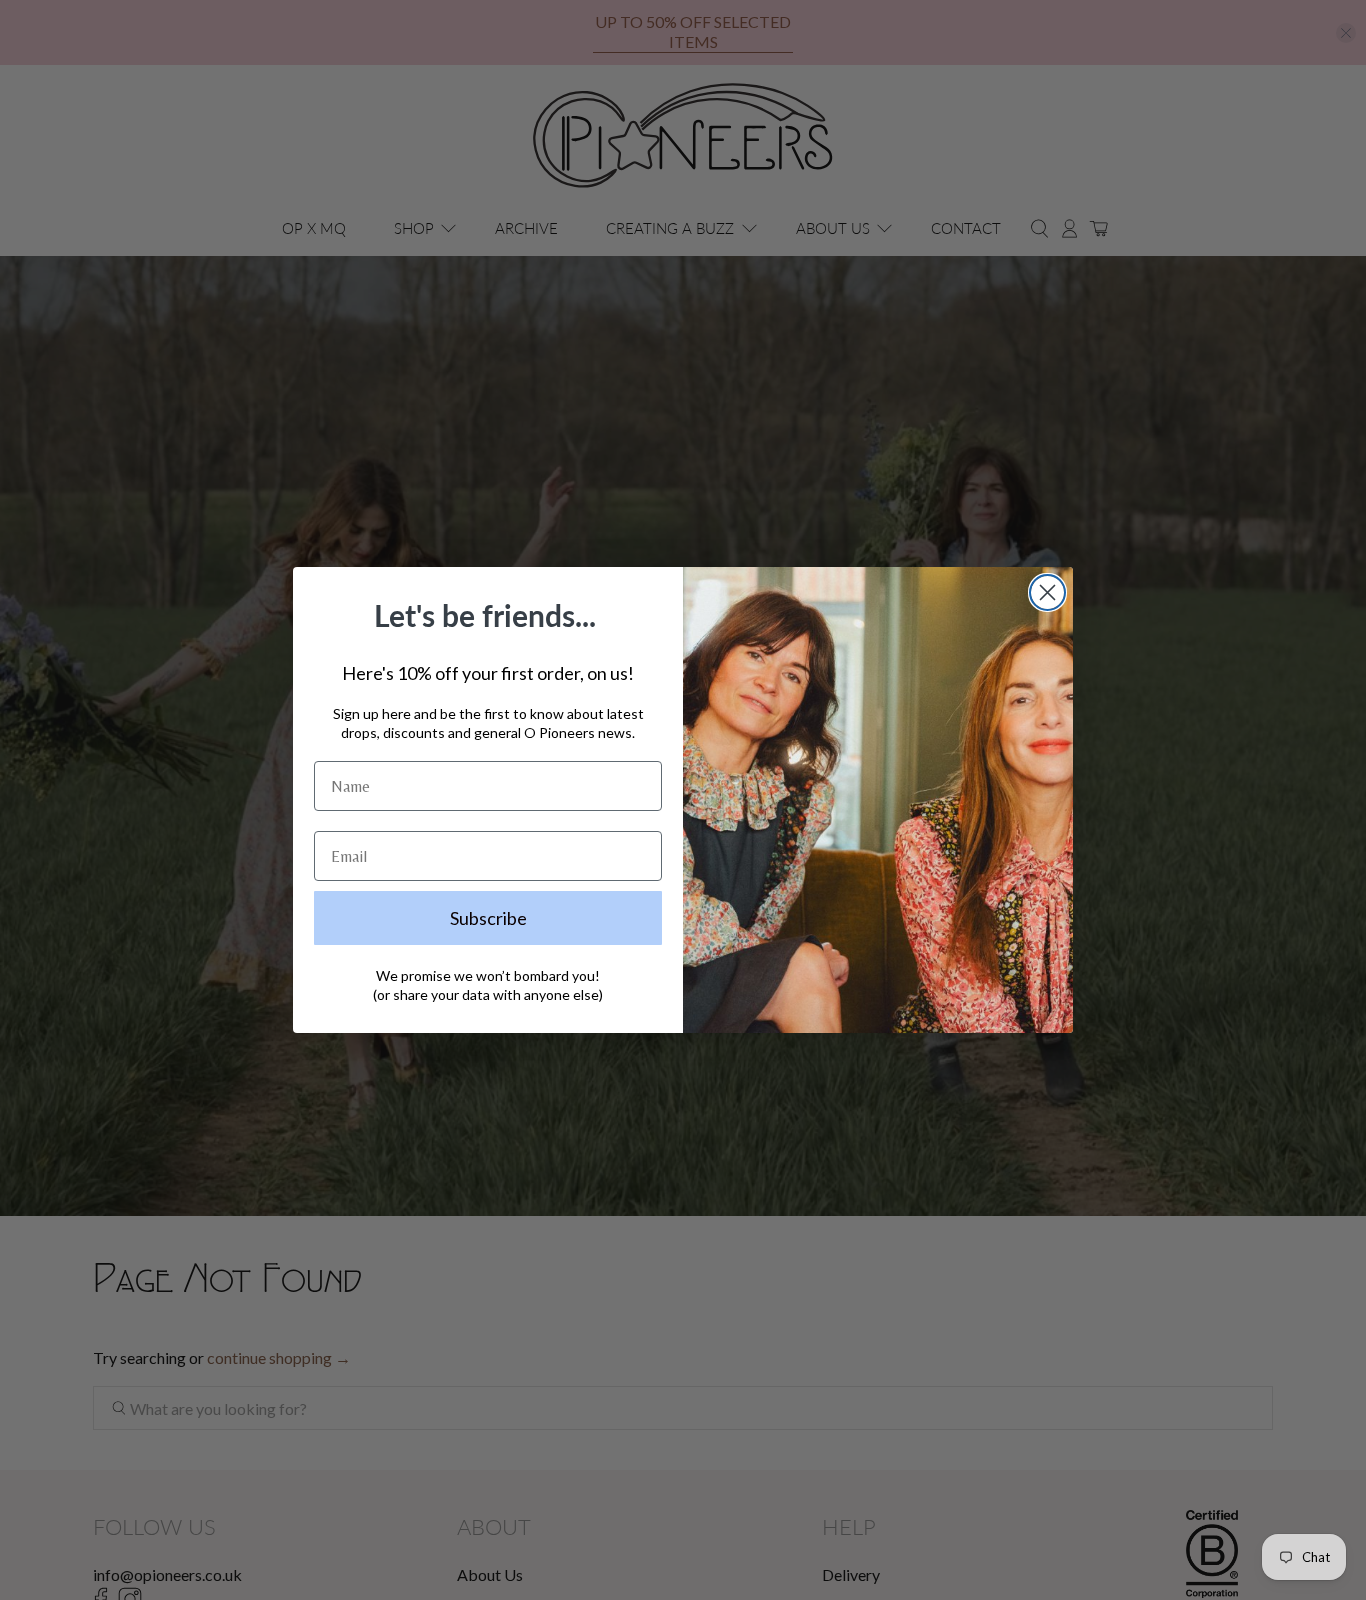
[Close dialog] (1047, 592)
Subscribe (488, 918)
